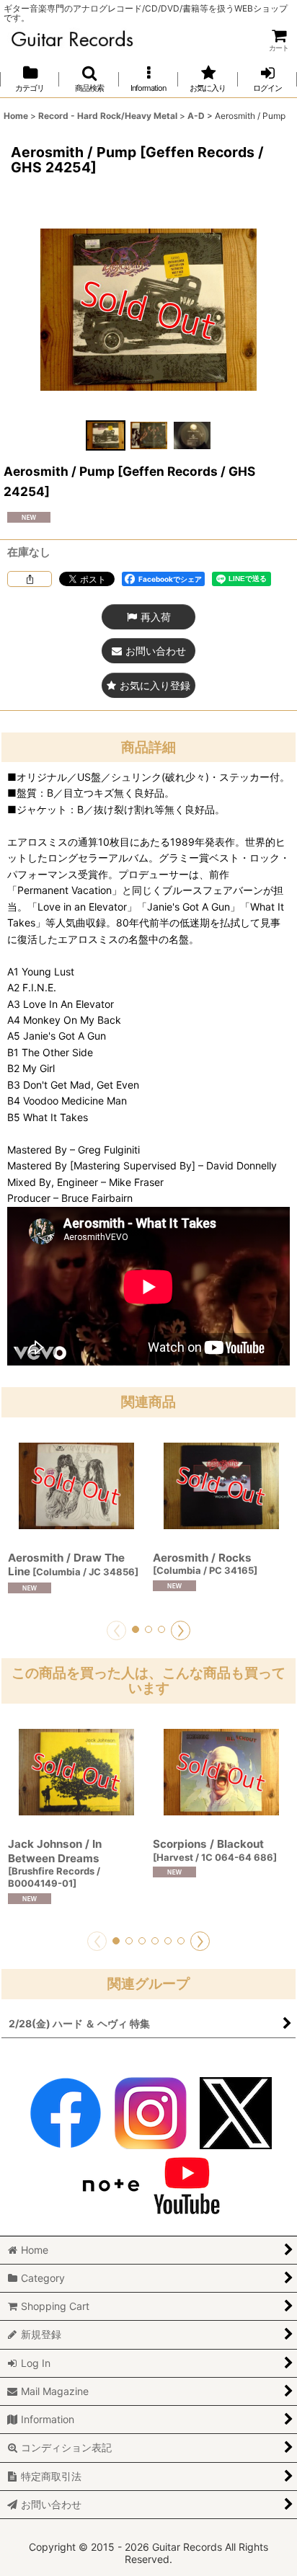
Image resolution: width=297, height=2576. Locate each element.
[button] (89, 79)
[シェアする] (30, 579)
